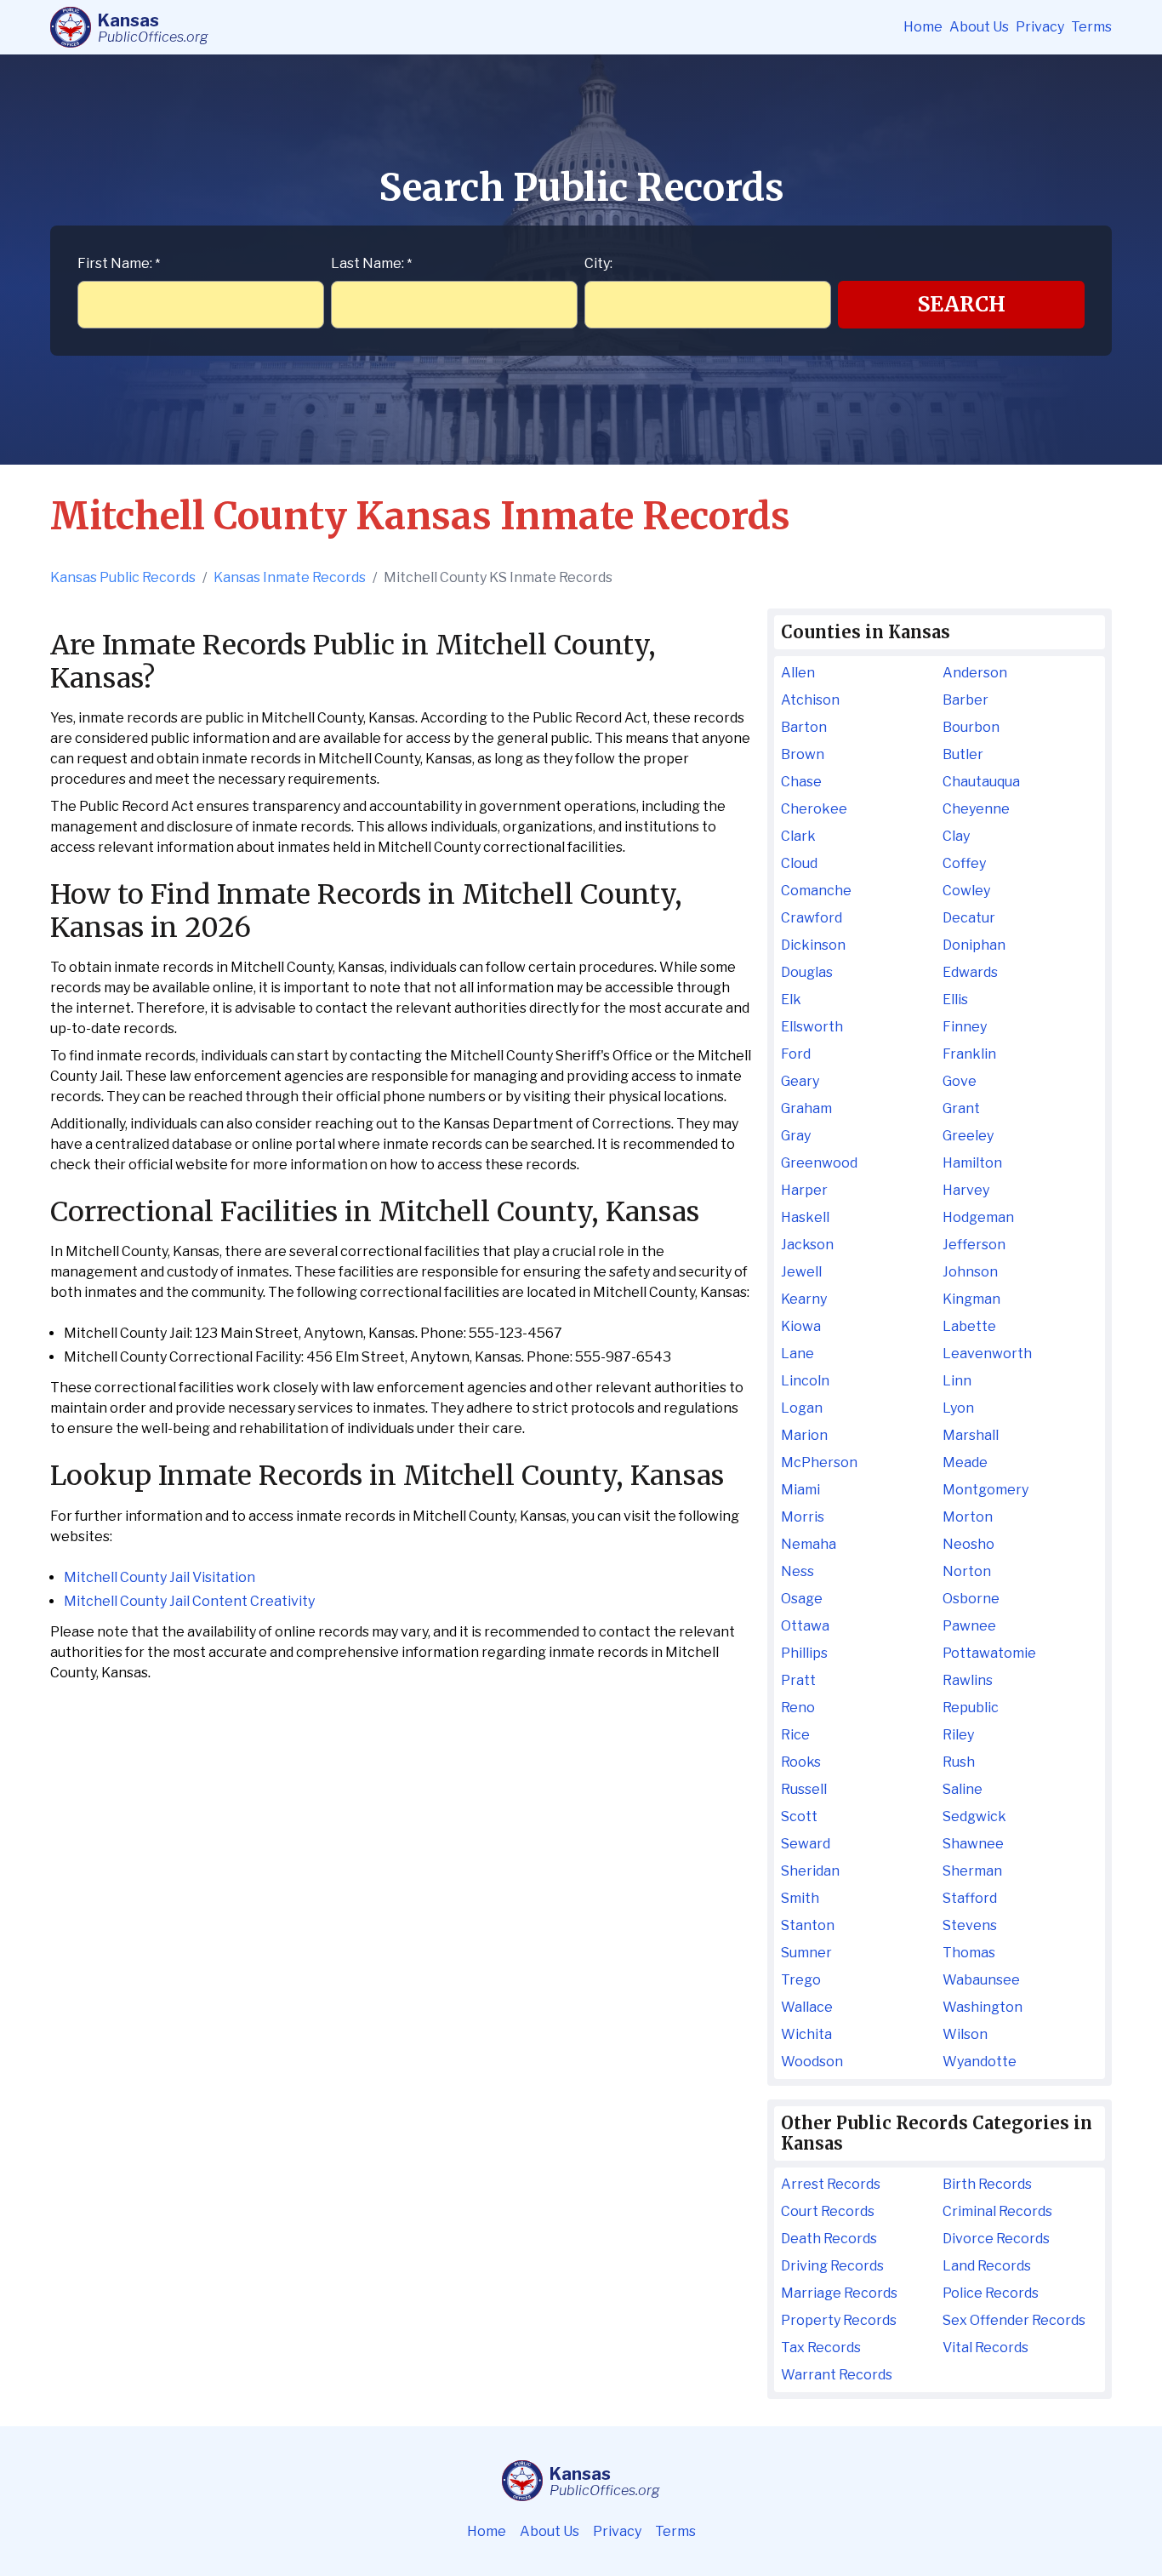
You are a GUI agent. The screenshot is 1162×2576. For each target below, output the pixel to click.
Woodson (812, 2062)
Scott (799, 1816)
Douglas (807, 972)
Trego (801, 1980)
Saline (963, 1789)
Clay (956, 836)
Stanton (808, 1925)
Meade (965, 1462)
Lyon (958, 1408)
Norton (967, 1571)
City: (598, 263)
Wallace (807, 2007)
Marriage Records (839, 2293)
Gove (960, 1081)
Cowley (966, 891)
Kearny (804, 1299)
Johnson (970, 1272)
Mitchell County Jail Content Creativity (189, 1601)
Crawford (812, 918)
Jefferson (974, 1245)
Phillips (804, 1653)
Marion (804, 1435)
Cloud (799, 863)
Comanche (816, 891)
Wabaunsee (981, 1980)
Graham (806, 1108)
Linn (957, 1381)
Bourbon (971, 727)
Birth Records (987, 2184)
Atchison (810, 700)
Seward (806, 1844)
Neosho (968, 1544)
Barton (804, 727)
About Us (979, 27)
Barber (965, 700)
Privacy (1040, 27)
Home (923, 27)
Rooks (801, 1762)
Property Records (839, 2320)
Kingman (971, 1299)
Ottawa (805, 1626)
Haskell (805, 1217)
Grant (961, 1108)
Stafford (970, 1898)
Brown (803, 754)
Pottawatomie (989, 1653)
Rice (795, 1735)
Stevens (970, 1925)
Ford (796, 1054)
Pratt (798, 1680)
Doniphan (974, 945)
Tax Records (821, 2348)
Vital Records (985, 2348)
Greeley (968, 1136)
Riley (958, 1735)
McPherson (819, 1462)
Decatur (969, 918)
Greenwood (819, 1163)
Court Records (828, 2211)
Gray (796, 1136)
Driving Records (832, 2266)
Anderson (975, 673)
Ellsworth (812, 1027)
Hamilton (972, 1163)
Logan (802, 1408)
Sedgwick (974, 1816)
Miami (800, 1490)
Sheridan (810, 1871)
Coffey (964, 863)
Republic (971, 1708)
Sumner (806, 1953)
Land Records (987, 2266)
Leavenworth (987, 1354)
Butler (963, 754)
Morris (803, 1517)
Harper (804, 1190)
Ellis (955, 1000)
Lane (797, 1354)
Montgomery (985, 1490)
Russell (804, 1789)
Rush (959, 1762)
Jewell (801, 1272)
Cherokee (814, 809)
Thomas (969, 1953)
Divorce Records (996, 2239)
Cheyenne (976, 809)
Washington (983, 2007)
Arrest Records (831, 2184)
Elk (791, 1000)
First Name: (119, 263)
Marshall (971, 1435)
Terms (1091, 27)
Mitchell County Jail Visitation (159, 1577)
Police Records (991, 2293)
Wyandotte (980, 2062)
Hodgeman (978, 1217)
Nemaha (809, 1544)
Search (962, 304)
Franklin (969, 1054)
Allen (798, 673)
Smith (800, 1898)
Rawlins (968, 1680)
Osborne (971, 1599)
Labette (969, 1326)
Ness (797, 1571)
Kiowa (801, 1326)
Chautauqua (981, 782)
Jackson (807, 1245)
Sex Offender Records (1014, 2320)
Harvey (966, 1190)
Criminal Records (997, 2211)
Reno (798, 1708)
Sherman (972, 1871)
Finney (965, 1027)
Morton (968, 1517)
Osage (802, 1599)
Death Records (829, 2239)
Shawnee (973, 1844)
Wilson (965, 2034)
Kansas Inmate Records (290, 577)
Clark (798, 836)
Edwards (970, 972)
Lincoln (805, 1381)
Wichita (806, 2034)
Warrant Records (837, 2375)
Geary (800, 1081)
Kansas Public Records (123, 577)
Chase (801, 782)
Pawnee (969, 1626)
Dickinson (813, 945)
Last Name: (371, 263)
